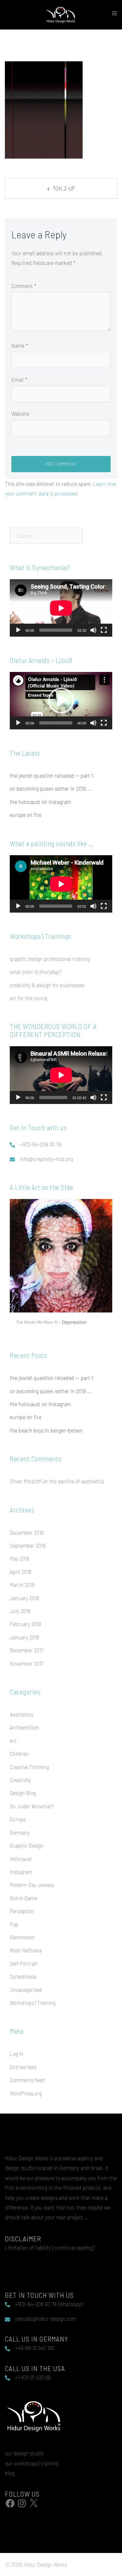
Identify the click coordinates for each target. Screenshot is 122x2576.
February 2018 (25, 1624)
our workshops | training (32, 2463)
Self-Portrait (24, 1963)
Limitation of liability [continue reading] (50, 2247)
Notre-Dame (23, 1898)
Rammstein (22, 1937)
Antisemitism (24, 1727)
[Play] (18, 630)
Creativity (20, 1780)
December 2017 (27, 1650)
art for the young (28, 998)
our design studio (24, 2453)
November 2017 (27, 1663)
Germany (20, 1832)
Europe (18, 1819)
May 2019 (20, 1558)
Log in (17, 2054)
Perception (22, 1911)
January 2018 (24, 1637)
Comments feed (27, 2080)
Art (13, 1741)
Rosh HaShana (26, 1950)
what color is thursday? (36, 972)
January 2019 (24, 1598)
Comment (24, 286)
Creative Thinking (29, 1767)
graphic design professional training (50, 959)
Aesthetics (21, 1714)
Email (19, 379)
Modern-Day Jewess (32, 1885)
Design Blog (23, 1793)
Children (19, 1754)
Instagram (21, 1872)
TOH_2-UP (64, 188)
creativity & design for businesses (47, 985)
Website (20, 413)
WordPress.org (26, 2093)
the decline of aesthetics (77, 1481)
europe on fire (26, 815)
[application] (61, 608)
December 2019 (27, 1532)
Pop (14, 1924)
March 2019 (22, 1585)
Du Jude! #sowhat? (32, 1806)
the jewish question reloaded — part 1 (51, 775)
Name (20, 345)
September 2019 (28, 1545)
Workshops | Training (33, 2003)
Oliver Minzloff (25, 1481)
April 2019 (20, 1572)
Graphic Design (27, 1845)
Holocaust (21, 1859)
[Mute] (93, 630)
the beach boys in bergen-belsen (46, 1430)
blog (10, 2473)
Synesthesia (23, 1976)
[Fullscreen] (104, 630)
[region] (61, 1265)
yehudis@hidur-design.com (46, 2318)
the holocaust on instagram (40, 802)
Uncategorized (26, 1990)
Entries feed (23, 2067)
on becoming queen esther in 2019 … (50, 788)
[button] (61, 701)
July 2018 (20, 1611)
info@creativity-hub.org (46, 1159)
